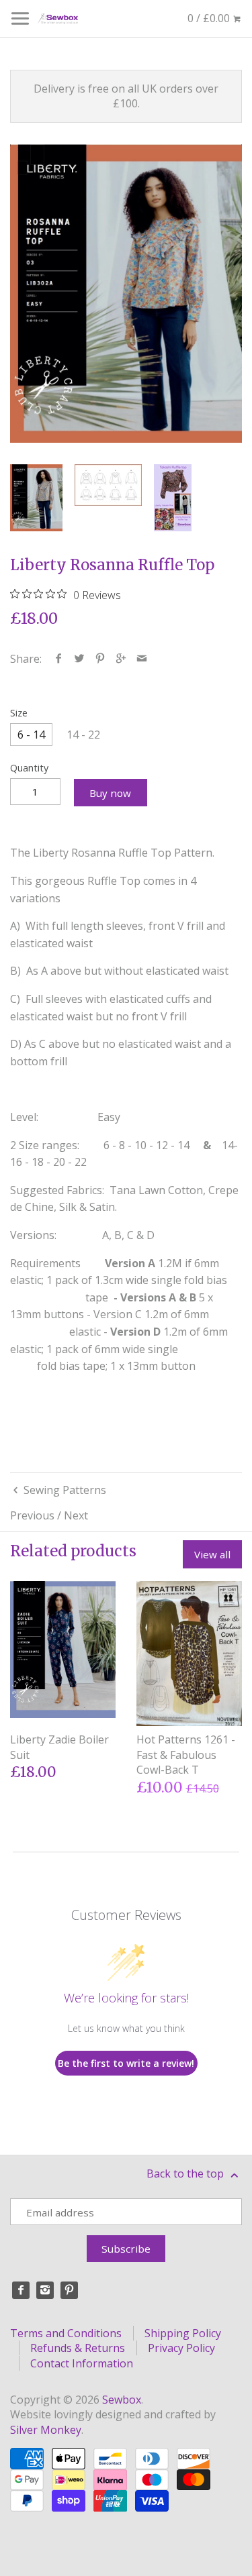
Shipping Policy (183, 2333)
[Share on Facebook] (59, 659)
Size (19, 713)
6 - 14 (31, 735)
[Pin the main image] (100, 659)
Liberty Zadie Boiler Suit (59, 1747)
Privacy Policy (181, 2348)
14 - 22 (83, 735)
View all (212, 1554)
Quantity (29, 768)
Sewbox (122, 2400)
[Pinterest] (69, 2290)
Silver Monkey (46, 2430)
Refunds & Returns (78, 2348)
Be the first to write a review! (126, 2063)
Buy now (110, 793)
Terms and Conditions (66, 2333)
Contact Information (82, 2363)
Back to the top (186, 2173)
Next (76, 1515)
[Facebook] (21, 2290)
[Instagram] (45, 2290)
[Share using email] (142, 659)
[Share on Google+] (121, 659)
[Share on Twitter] (80, 659)
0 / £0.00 (210, 18)
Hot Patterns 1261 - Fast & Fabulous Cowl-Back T (186, 1755)
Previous (32, 1515)
